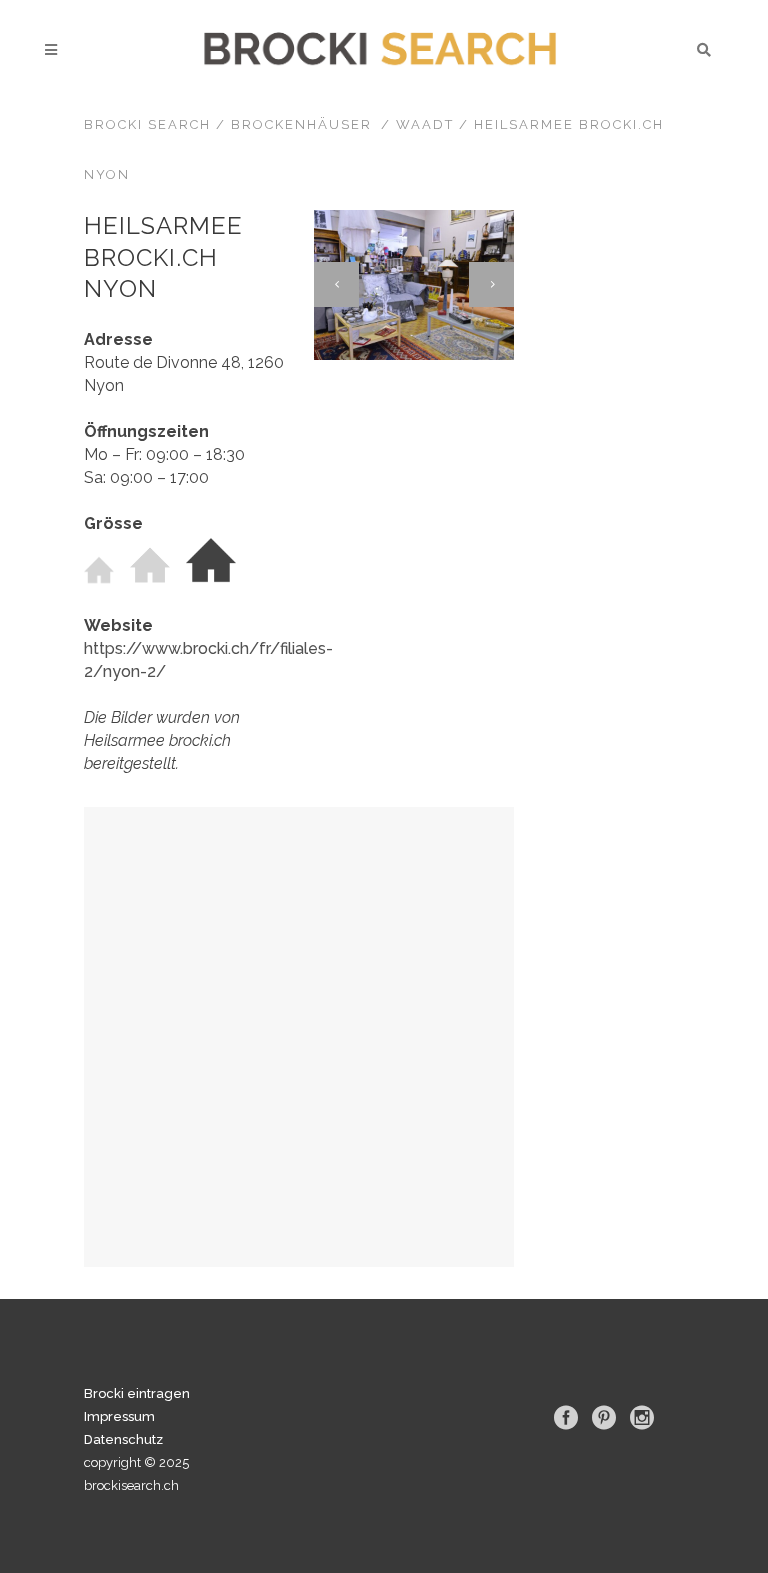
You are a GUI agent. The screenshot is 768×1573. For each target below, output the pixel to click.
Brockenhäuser (301, 124)
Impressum (119, 1416)
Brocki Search (147, 124)
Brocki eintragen (137, 1393)
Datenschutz (123, 1439)
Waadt (425, 124)
